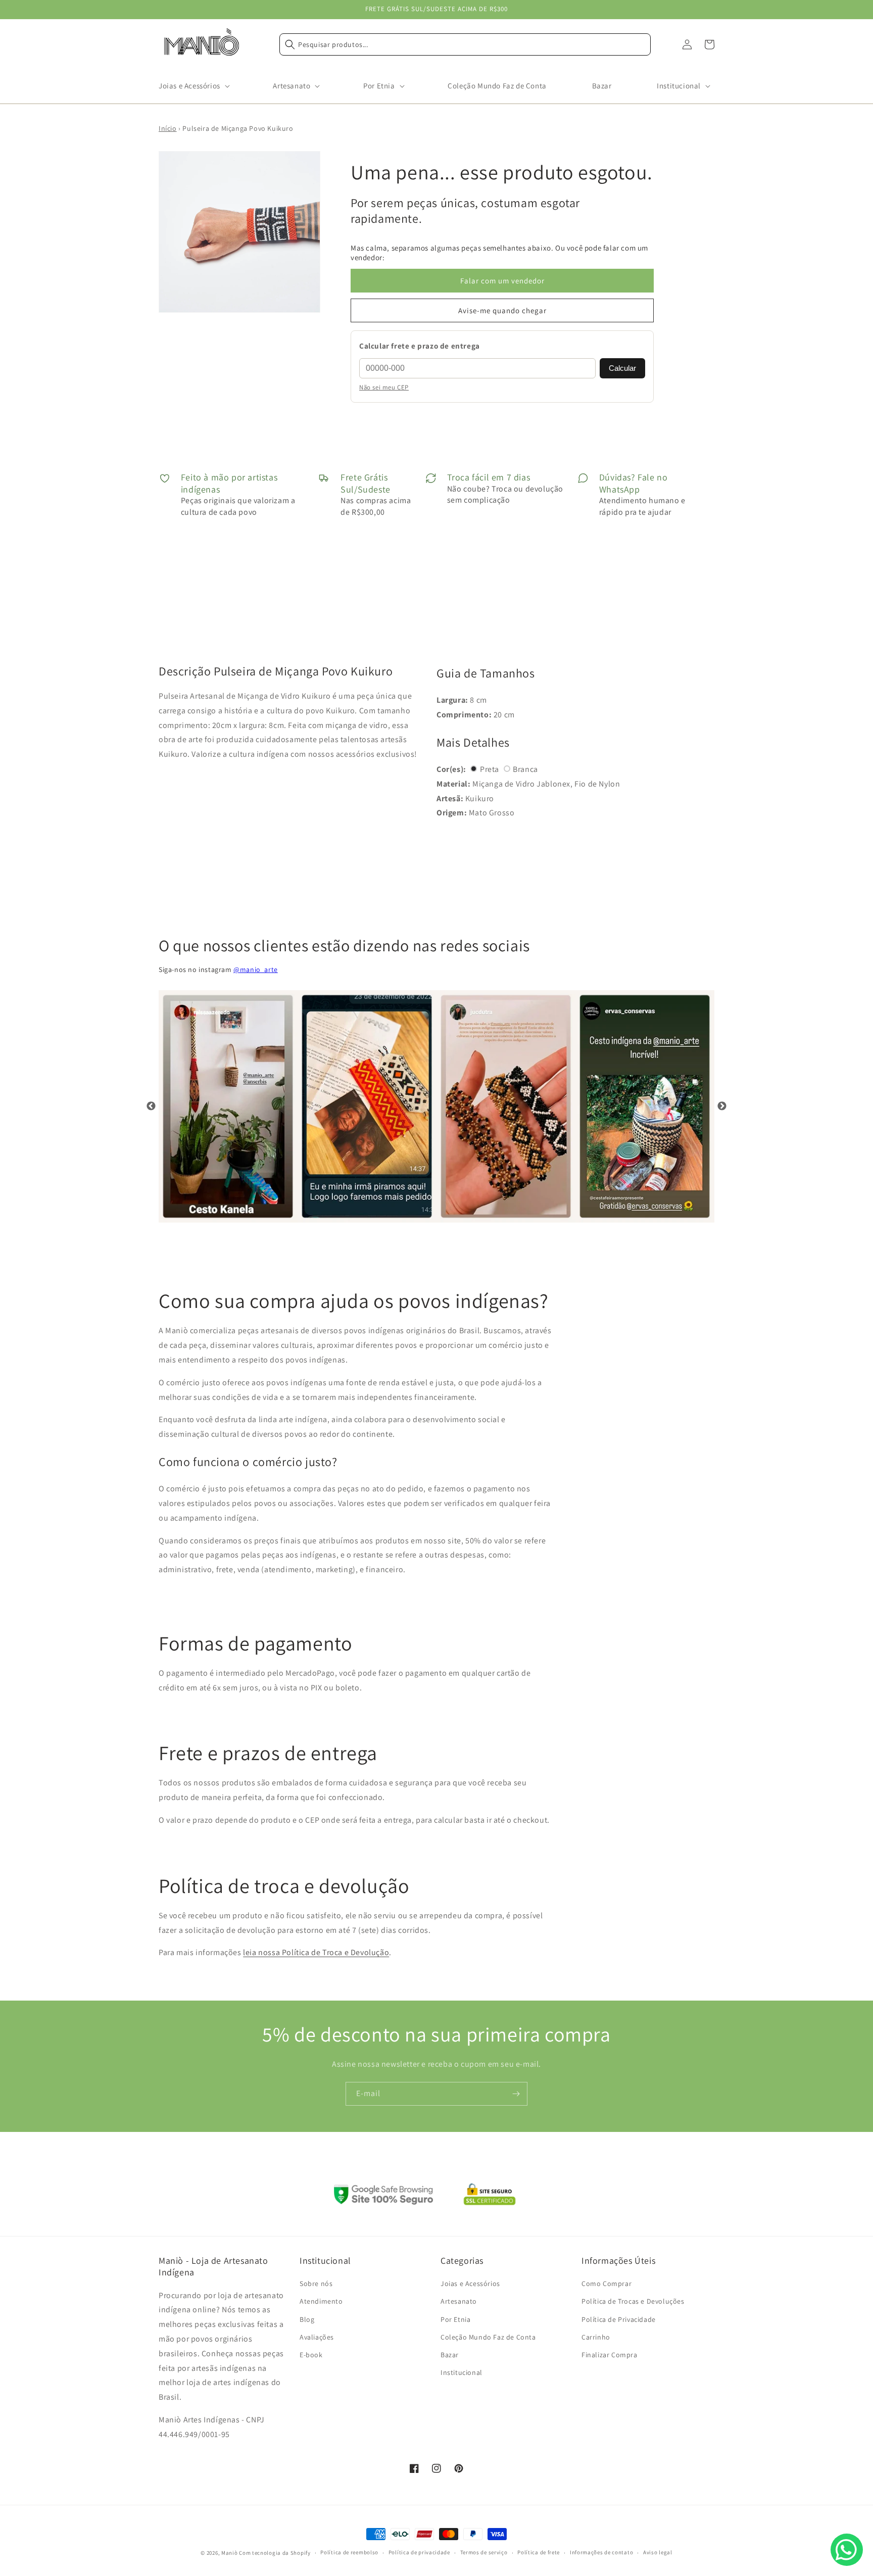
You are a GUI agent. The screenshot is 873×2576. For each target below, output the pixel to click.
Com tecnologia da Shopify (275, 2553)
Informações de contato (601, 2552)
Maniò (230, 2553)
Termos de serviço (484, 2552)
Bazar (450, 2355)
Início (168, 128)
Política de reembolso (349, 2552)
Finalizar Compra (610, 2355)
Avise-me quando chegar (502, 310)
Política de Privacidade (619, 2319)
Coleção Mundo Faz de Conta (488, 2337)
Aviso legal (658, 2552)
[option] (228, 1106)
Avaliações (317, 2337)
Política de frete (539, 2552)
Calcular (622, 368)
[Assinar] (516, 2094)
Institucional (462, 2372)
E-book (311, 2355)
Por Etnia (455, 2319)
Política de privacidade (419, 2552)
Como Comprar (607, 2283)
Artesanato (459, 2301)
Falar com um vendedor (502, 281)
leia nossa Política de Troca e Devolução (316, 1952)
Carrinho (596, 2337)
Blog (307, 2319)
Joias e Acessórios (470, 2283)
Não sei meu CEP (384, 387)
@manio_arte (256, 969)
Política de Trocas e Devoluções (633, 2301)
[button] (193, 86)
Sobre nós (316, 2283)
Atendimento (321, 2301)
